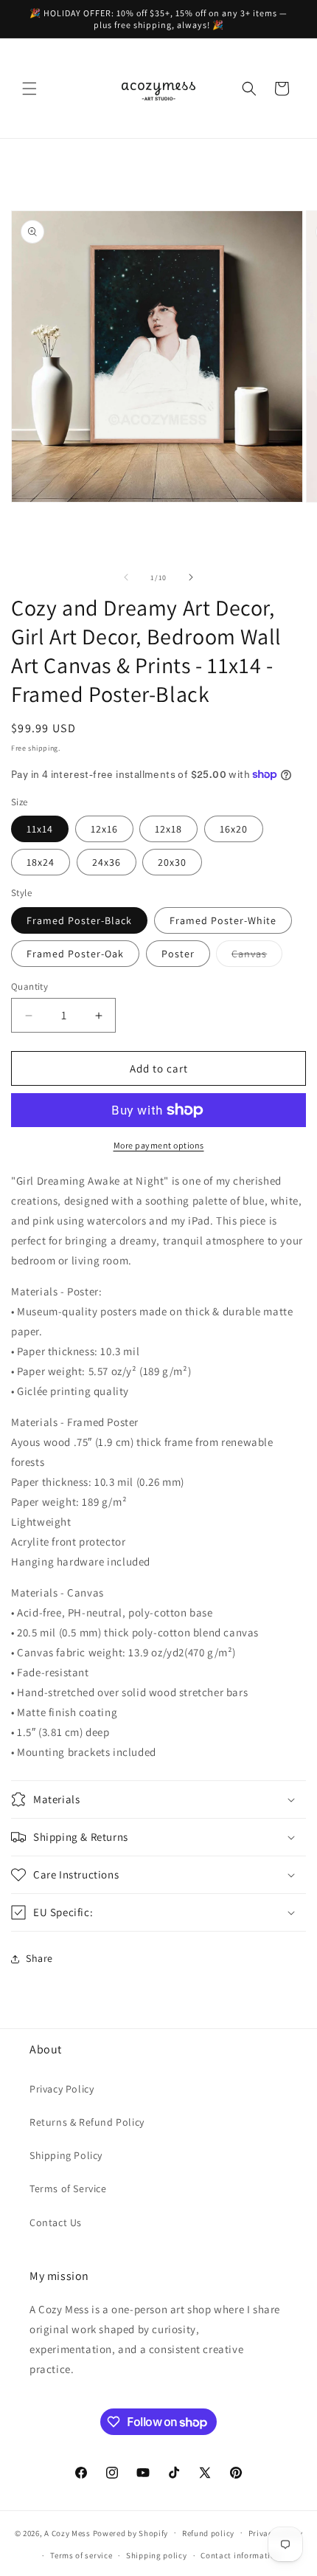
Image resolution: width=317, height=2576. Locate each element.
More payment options (159, 1145)
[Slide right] (191, 577)
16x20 (234, 829)
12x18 (168, 829)
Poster (178, 954)
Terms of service (81, 2555)
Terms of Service (68, 2188)
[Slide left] (126, 577)
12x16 (104, 829)
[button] (29, 89)
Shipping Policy (66, 2155)
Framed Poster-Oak (75, 954)
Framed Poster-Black (79, 920)
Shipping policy (157, 2555)
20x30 (172, 862)
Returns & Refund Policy (87, 2122)
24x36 (107, 862)
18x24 (41, 862)
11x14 (40, 829)
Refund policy (208, 2533)
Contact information (240, 2555)
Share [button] (39, 1958)
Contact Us (56, 2222)
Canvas (257, 957)
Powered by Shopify (131, 2532)
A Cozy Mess (67, 2532)
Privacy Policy (62, 2089)
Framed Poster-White (223, 920)
